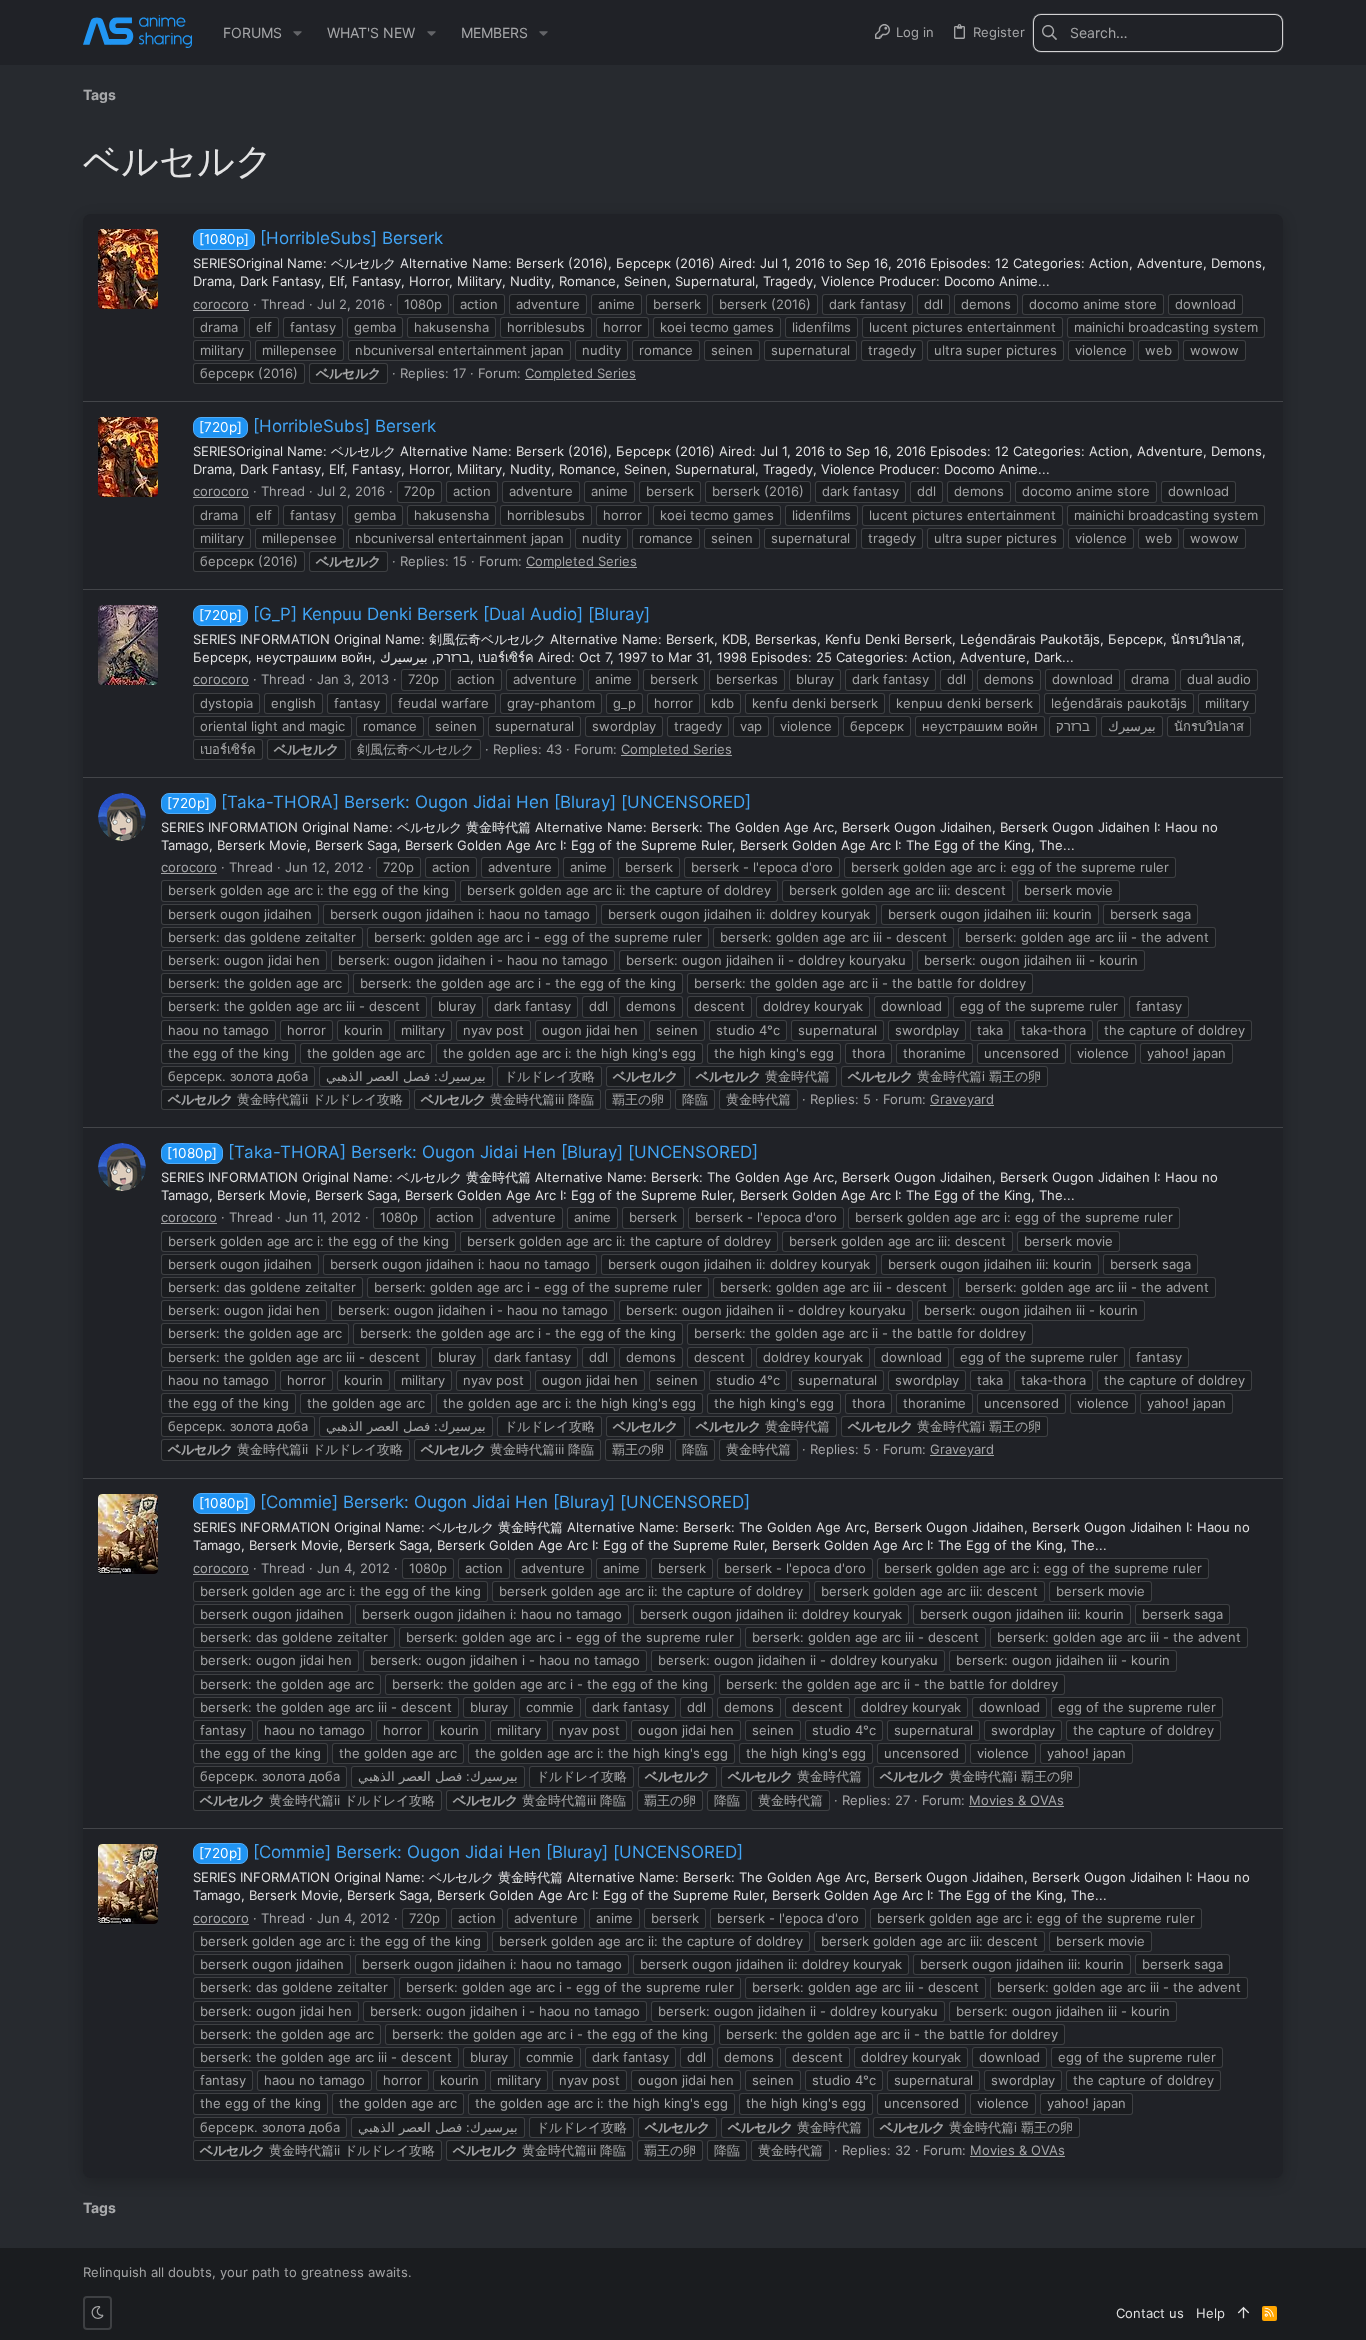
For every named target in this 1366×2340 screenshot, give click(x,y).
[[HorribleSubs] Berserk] (128, 269)
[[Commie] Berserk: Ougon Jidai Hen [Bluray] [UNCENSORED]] (128, 1534)
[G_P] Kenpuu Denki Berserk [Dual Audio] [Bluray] (424, 614)
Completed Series (580, 373)
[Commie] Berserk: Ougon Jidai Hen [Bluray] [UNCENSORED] (474, 1502)
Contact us (1150, 2313)
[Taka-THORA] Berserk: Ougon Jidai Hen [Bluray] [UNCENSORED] (459, 802)
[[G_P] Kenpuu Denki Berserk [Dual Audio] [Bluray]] (128, 645)
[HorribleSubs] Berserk (321, 238)
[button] (297, 33)
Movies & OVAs (1016, 1800)
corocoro (221, 304)
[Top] (1243, 2313)
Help (1210, 2313)
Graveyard (962, 1099)
